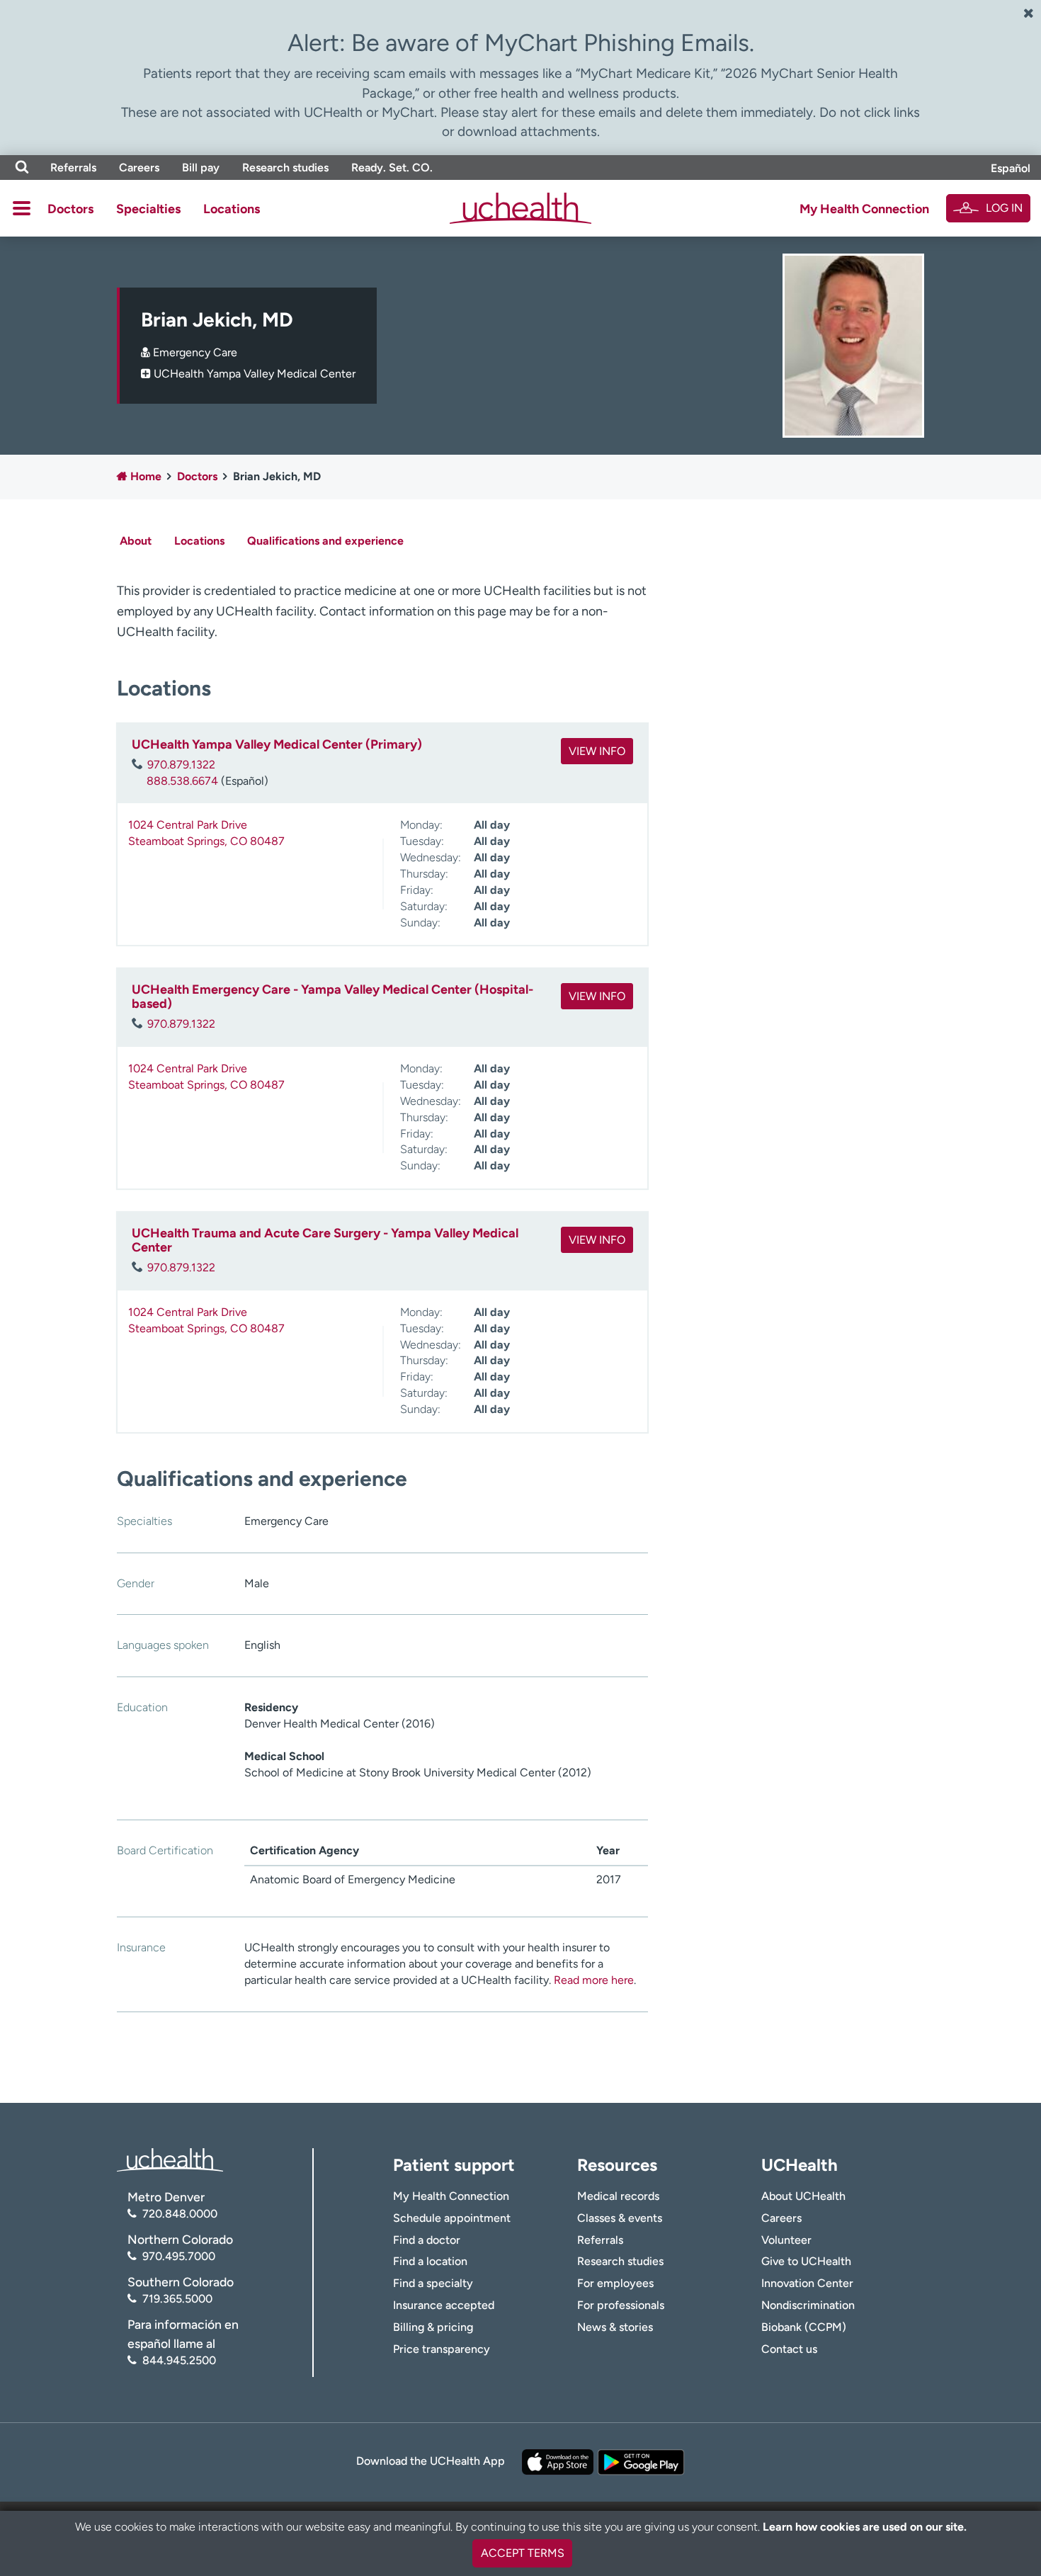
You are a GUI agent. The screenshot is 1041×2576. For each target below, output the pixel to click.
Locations (232, 209)
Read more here (594, 1980)
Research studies (285, 168)
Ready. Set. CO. (392, 168)
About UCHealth (803, 2196)
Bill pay (201, 168)
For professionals (621, 2305)
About (136, 541)
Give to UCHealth (806, 2261)
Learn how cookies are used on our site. (865, 2527)
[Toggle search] (22, 168)
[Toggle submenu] (22, 208)
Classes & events (620, 2218)
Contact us (789, 2349)
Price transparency (442, 2349)
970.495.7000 (179, 2256)
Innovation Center (807, 2283)
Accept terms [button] (523, 2553)
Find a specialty (433, 2283)
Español (1011, 168)
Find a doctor (427, 2240)
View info (597, 751)
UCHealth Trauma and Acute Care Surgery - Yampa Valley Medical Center (325, 1240)
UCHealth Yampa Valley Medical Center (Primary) (277, 744)
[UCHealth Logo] (170, 2158)
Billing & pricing (433, 2327)
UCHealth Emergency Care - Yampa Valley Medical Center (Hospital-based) (332, 997)
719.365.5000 (177, 2299)
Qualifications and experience (325, 541)
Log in (1004, 208)
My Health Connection (864, 209)
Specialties (148, 209)
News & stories (615, 2327)
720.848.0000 (180, 2214)
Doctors (70, 209)
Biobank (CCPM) (804, 2327)
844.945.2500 (179, 2360)
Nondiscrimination (808, 2305)
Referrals (73, 168)
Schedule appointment (452, 2218)
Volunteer (786, 2240)
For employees (615, 2283)
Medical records (618, 2196)
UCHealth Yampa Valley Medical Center (255, 374)
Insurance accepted (444, 2305)
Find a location (430, 2261)
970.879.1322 (181, 765)
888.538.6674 (182, 781)
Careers (139, 168)
